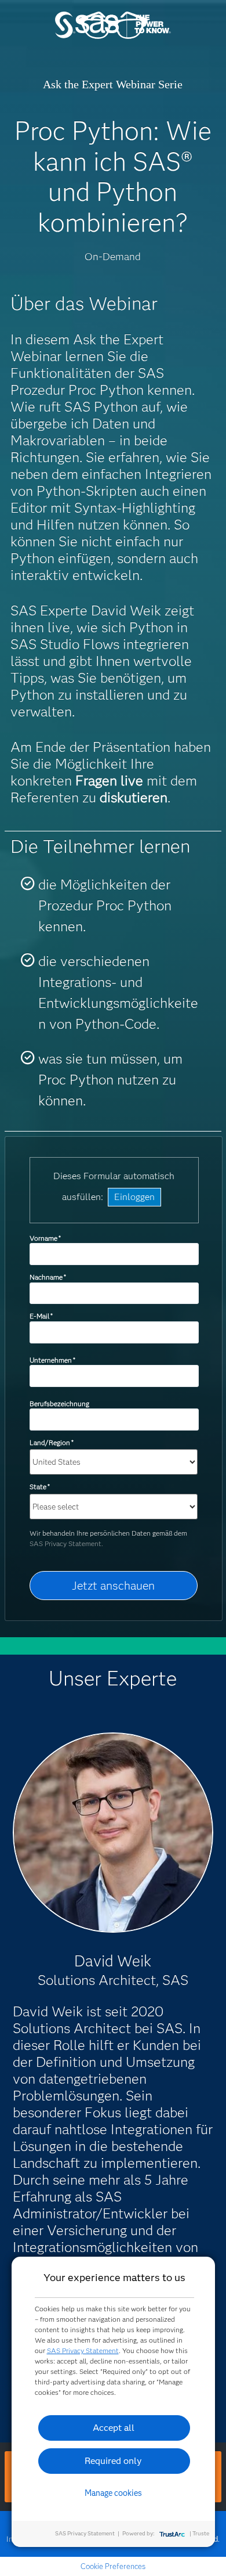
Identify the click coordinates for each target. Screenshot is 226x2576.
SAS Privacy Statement (83, 2350)
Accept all (114, 2428)
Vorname (45, 1238)
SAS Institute (113, 36)
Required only (113, 2461)
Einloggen (134, 1197)
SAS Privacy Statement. (66, 1543)
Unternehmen (52, 1360)
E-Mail (41, 1316)
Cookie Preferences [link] (113, 2566)
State (40, 1487)
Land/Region (52, 1442)
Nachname (48, 1277)
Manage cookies (113, 2493)
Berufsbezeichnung (60, 1404)
